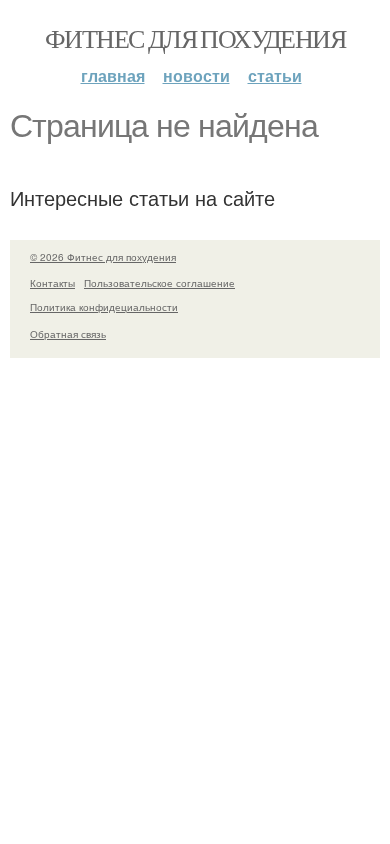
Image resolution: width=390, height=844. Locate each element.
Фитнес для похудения (195, 38)
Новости (196, 75)
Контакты (52, 283)
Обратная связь (68, 334)
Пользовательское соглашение (159, 283)
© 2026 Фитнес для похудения (103, 257)
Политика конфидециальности (104, 307)
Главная (113, 75)
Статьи (275, 75)
